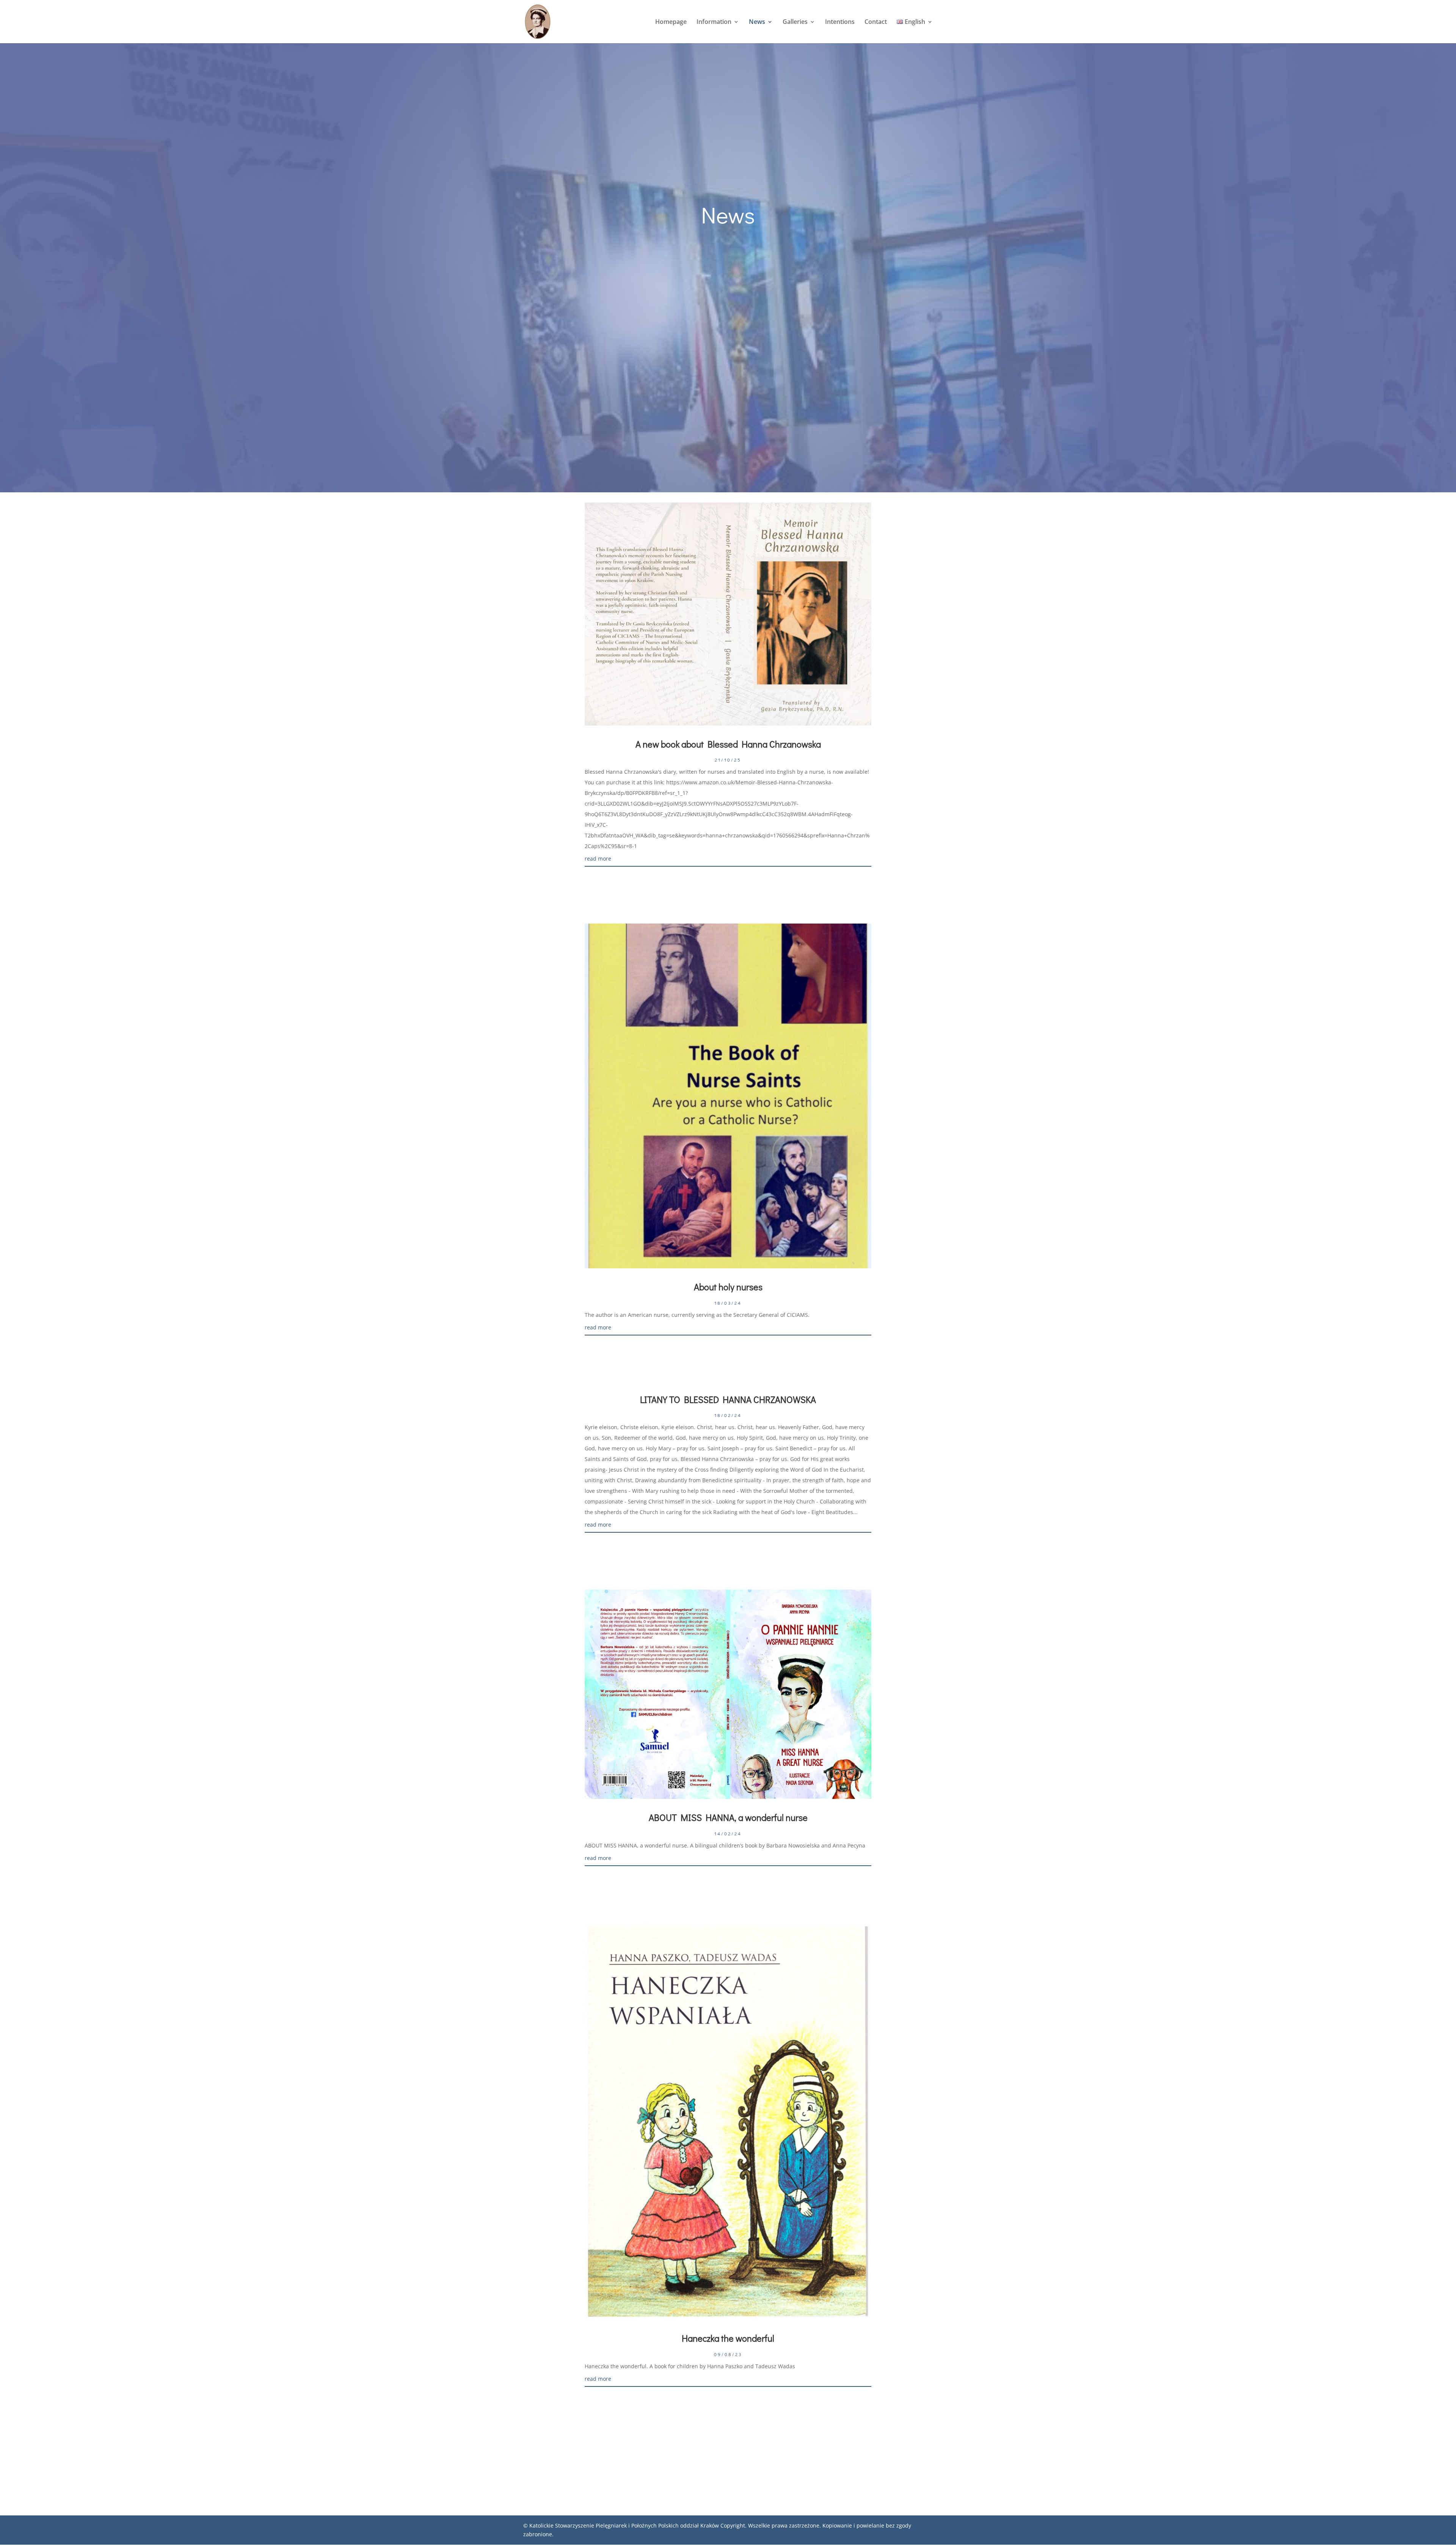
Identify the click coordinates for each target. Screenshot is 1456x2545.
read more (598, 859)
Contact (876, 22)
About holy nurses (728, 1287)
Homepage (671, 22)
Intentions (840, 22)
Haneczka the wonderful (728, 2338)
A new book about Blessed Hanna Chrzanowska (728, 744)
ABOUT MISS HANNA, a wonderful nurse (728, 1817)
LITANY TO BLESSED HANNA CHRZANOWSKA (728, 1399)
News (757, 22)
